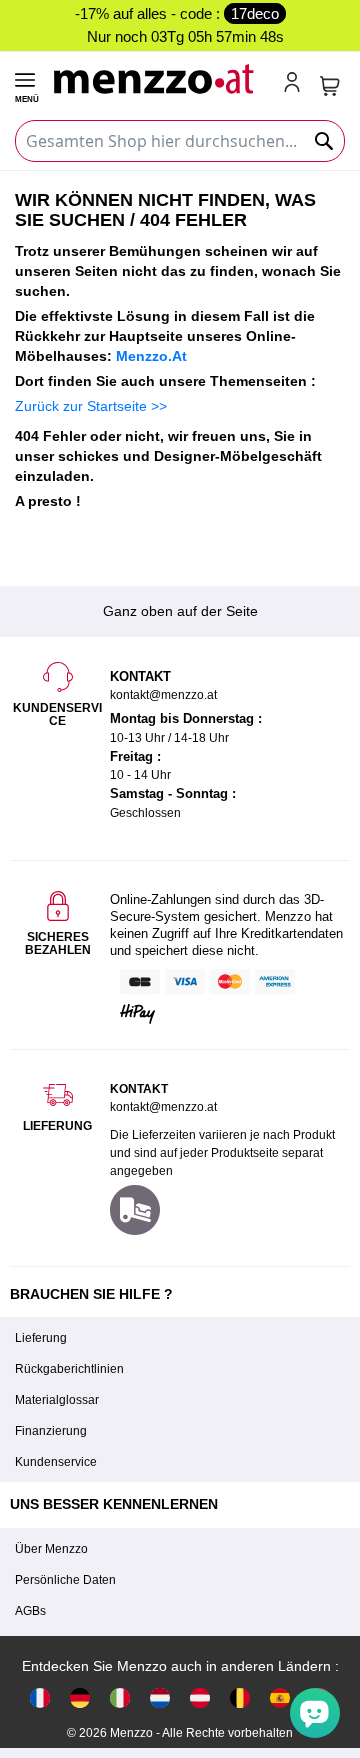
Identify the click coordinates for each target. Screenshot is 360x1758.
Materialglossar (57, 1400)
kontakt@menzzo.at (163, 1107)
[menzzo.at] (200, 1697)
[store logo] (159, 76)
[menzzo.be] (240, 1697)
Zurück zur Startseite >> (91, 406)
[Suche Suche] (325, 141)
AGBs (30, 1611)
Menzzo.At (151, 356)
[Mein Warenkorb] (330, 86)
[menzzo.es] (280, 1697)
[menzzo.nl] (160, 1697)
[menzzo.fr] (40, 1697)
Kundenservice (56, 1462)
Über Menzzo (51, 1549)
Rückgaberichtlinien (69, 1369)
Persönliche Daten (65, 1580)
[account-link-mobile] (296, 84)
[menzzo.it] (120, 1697)
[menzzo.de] (80, 1697)
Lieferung (41, 1338)
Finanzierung (51, 1431)
